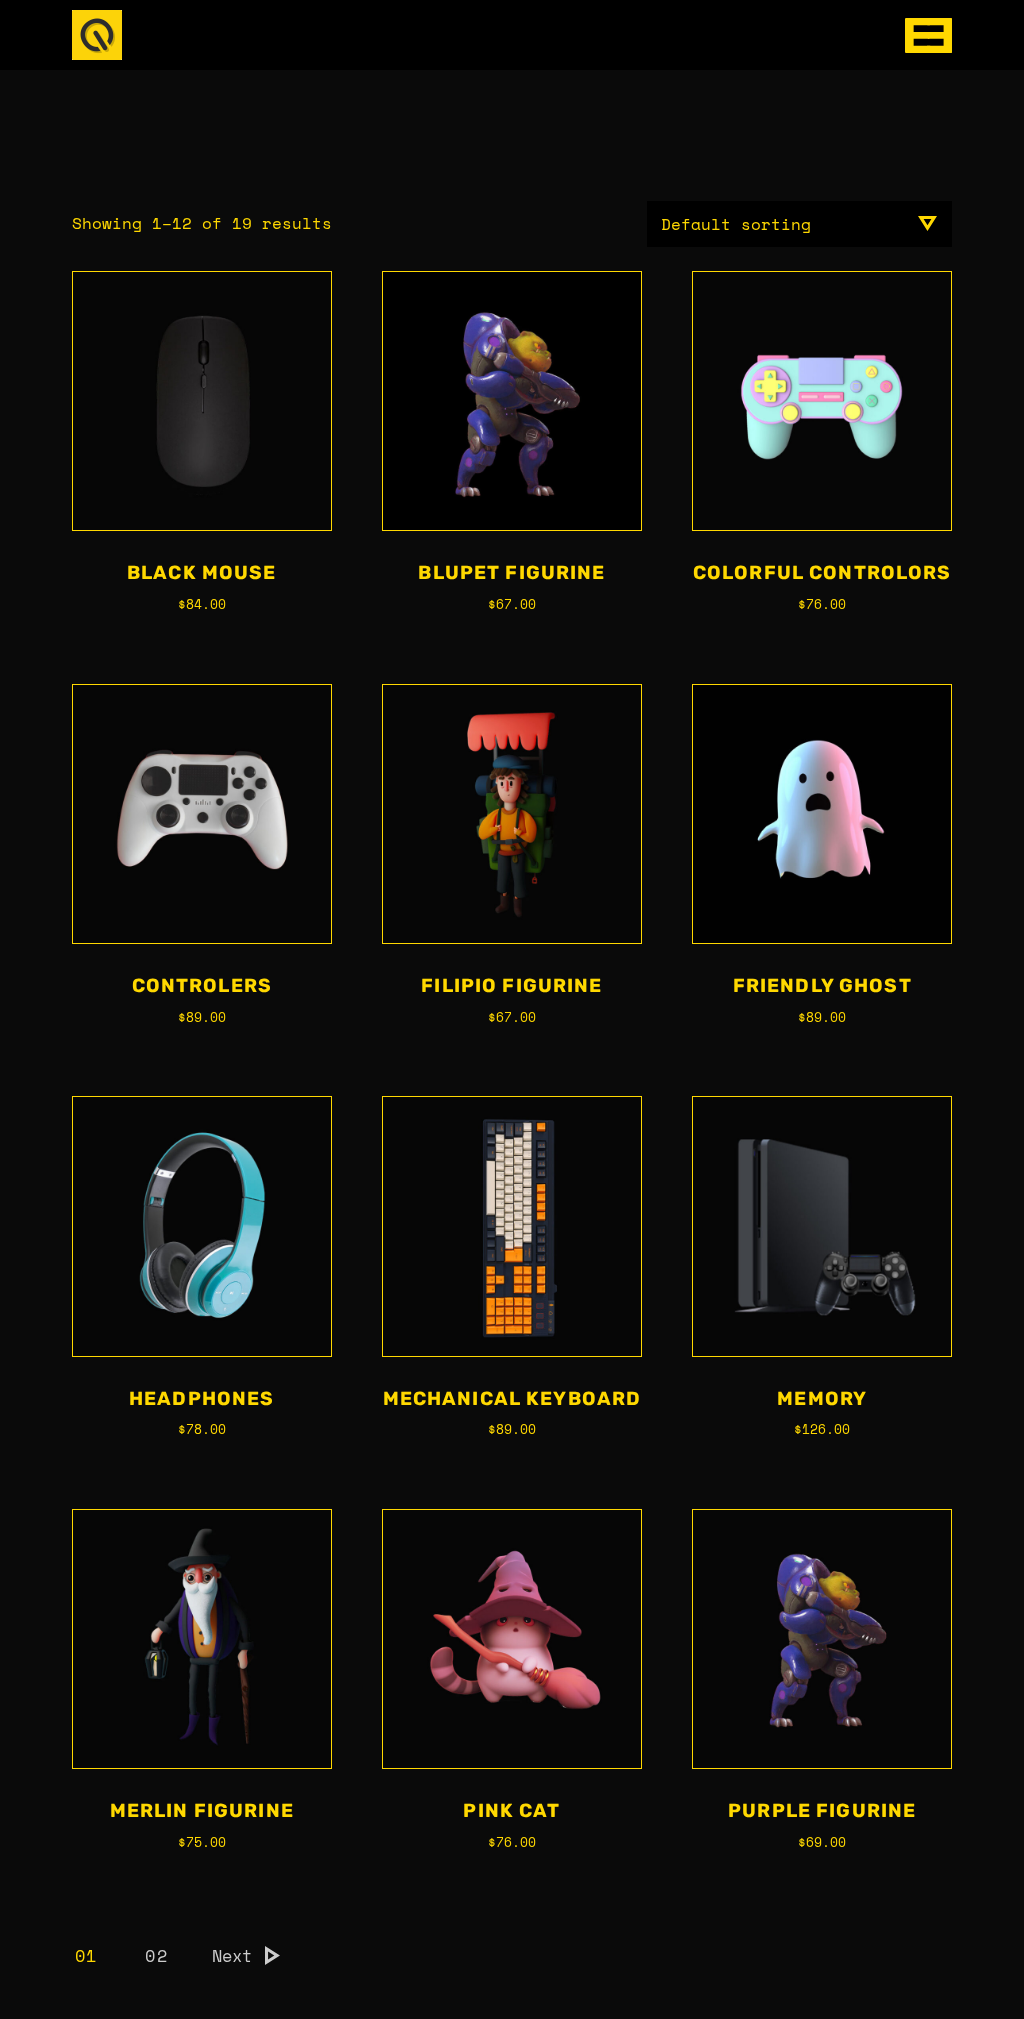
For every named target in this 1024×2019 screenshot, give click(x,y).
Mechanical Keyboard (512, 1398)
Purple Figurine (822, 1810)
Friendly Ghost (822, 985)
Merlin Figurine (202, 1810)
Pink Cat (511, 1810)
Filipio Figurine (511, 985)
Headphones (201, 1398)
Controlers (202, 985)
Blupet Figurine (511, 572)
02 (156, 1955)
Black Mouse (202, 572)
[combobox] (799, 224)
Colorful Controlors (822, 572)
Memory (822, 1398)
